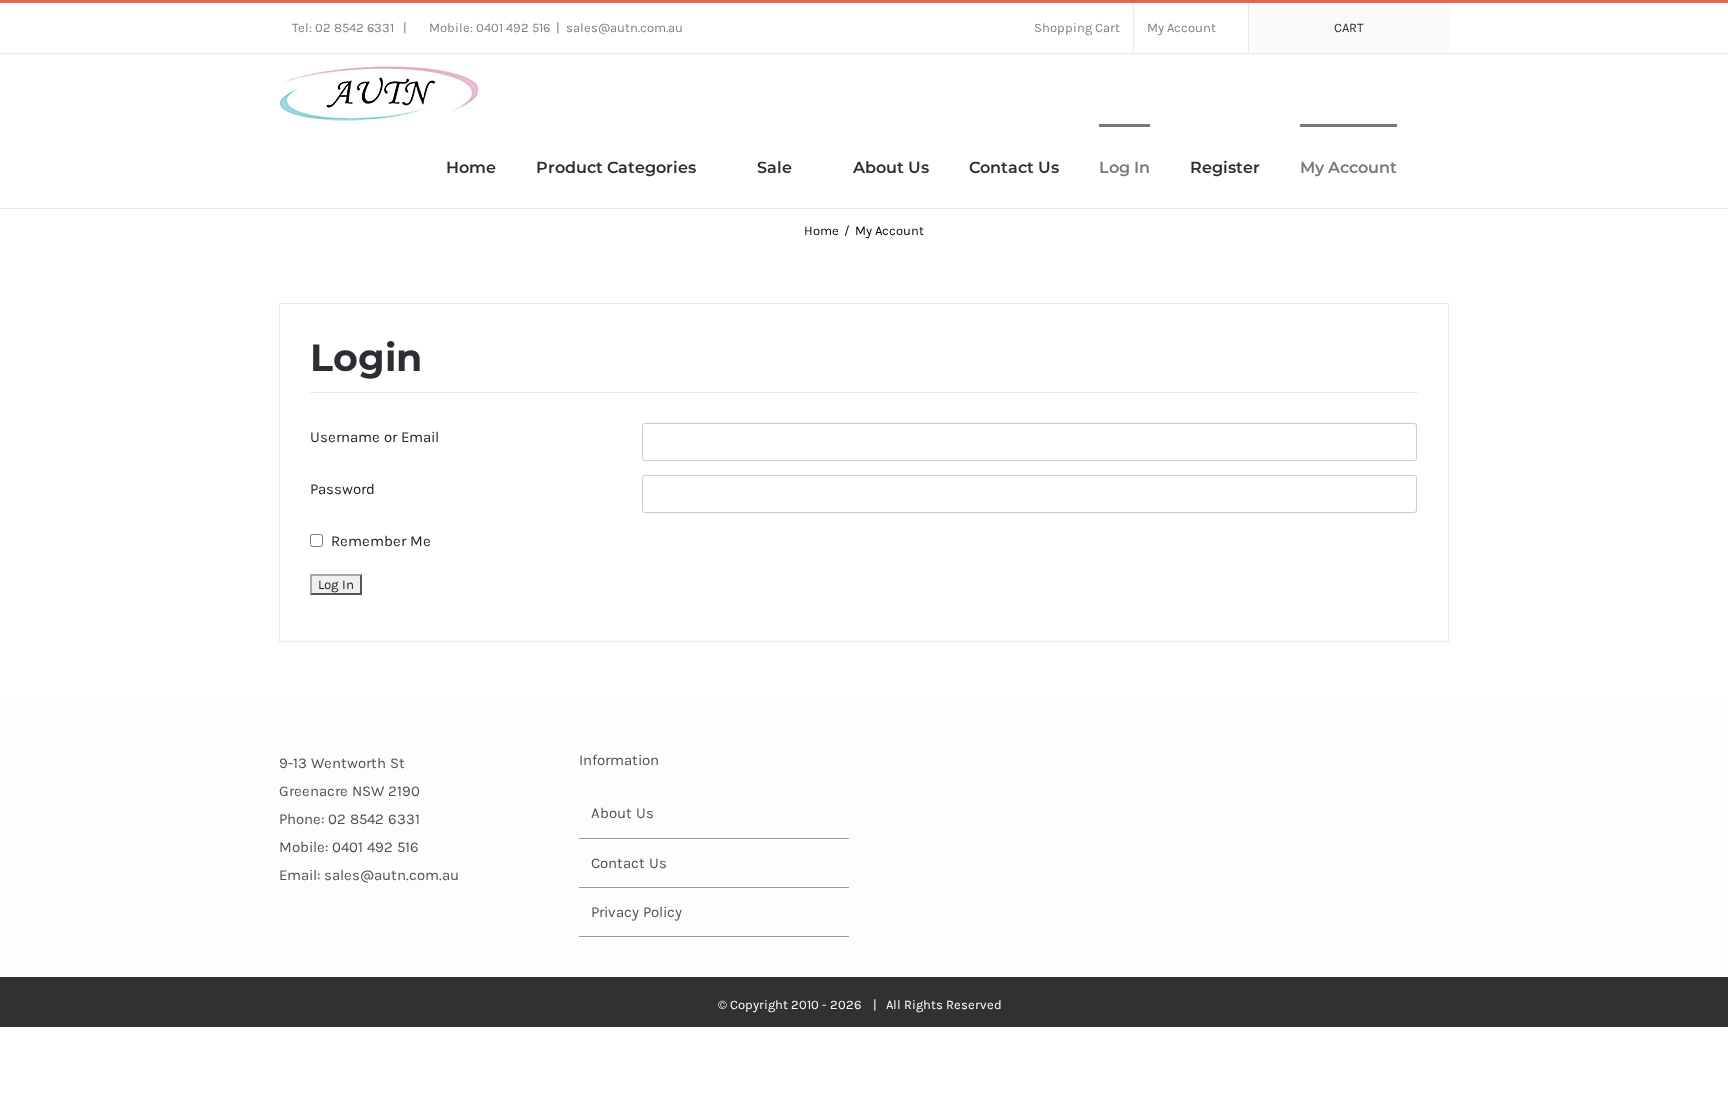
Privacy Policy (636, 912)
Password (342, 489)
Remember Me (381, 541)
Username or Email (374, 437)
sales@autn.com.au (624, 27)
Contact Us (629, 863)
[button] (1443, 166)
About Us (622, 813)
